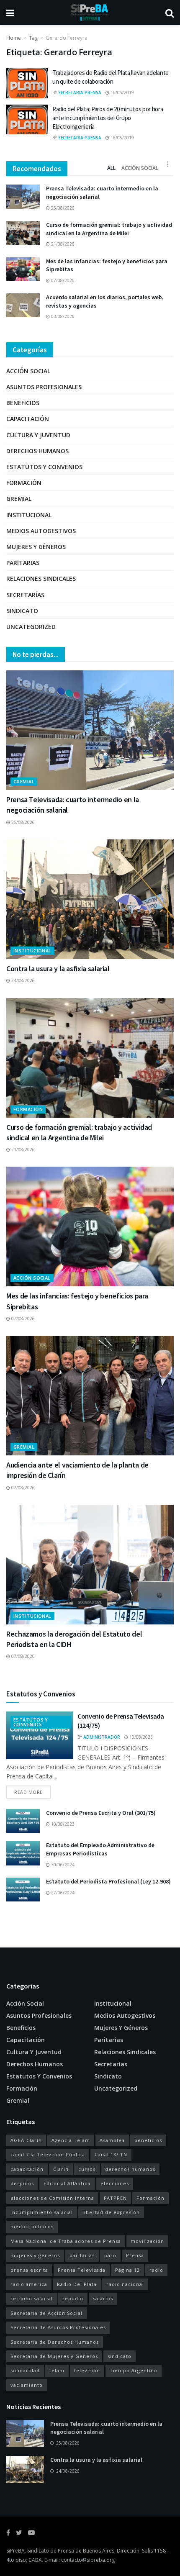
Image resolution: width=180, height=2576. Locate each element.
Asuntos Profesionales (44, 387)
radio (156, 2270)
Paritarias (23, 563)
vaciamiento (27, 2385)
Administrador (102, 1737)
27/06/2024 (62, 1893)
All (111, 168)
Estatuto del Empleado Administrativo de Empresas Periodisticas (100, 1849)
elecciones (115, 2183)
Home (14, 38)
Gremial (19, 499)
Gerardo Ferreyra (67, 38)
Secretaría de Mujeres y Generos (54, 2356)
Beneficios (23, 403)
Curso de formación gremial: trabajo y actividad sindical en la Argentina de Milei (109, 229)
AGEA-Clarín (26, 2140)
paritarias (82, 2255)
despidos (22, 2183)
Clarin (61, 2169)
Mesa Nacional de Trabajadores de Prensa (66, 2241)
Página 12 (127, 2270)
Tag (33, 38)
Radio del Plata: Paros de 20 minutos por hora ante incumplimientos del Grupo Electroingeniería (108, 118)
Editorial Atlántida (67, 2183)
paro (110, 2255)
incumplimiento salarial (42, 2212)
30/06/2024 (62, 1865)
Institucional (29, 515)
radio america (29, 2284)
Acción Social (140, 168)
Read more (28, 1792)
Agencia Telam (71, 2140)
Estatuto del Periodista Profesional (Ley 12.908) (108, 1881)
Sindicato (22, 611)
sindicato (120, 2356)
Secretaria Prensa (80, 92)
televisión (87, 2370)
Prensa (135, 2255)
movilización (147, 2241)
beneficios (148, 2140)
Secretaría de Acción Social (46, 2313)
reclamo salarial (32, 2298)
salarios (103, 2298)
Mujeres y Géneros (36, 547)
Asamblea (112, 2140)
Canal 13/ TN (111, 2154)
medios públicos (32, 2226)
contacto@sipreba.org (88, 2560)
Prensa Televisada (82, 2270)
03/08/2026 (62, 316)
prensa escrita (29, 2270)
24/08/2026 (22, 980)
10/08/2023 (140, 1737)
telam (57, 2370)
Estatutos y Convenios (44, 467)
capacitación (27, 2169)
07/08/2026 (62, 280)
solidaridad (25, 2370)
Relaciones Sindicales (41, 579)
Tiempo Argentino (134, 2370)
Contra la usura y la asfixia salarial (58, 969)
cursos (87, 2169)
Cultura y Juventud (38, 435)
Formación (24, 483)
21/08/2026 (62, 244)
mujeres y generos (35, 2255)
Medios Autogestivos (41, 531)
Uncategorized (31, 627)
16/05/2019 (122, 92)
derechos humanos (130, 2169)
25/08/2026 (62, 208)
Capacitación (28, 419)
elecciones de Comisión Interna (52, 2198)
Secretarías (25, 595)
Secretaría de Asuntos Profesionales (58, 2327)
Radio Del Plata (77, 2284)
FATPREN (115, 2198)
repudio (73, 2298)
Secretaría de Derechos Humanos (55, 2342)
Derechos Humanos (37, 451)
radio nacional (125, 2284)
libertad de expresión (111, 2212)
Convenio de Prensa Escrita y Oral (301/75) (101, 1813)
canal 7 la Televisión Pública (48, 2154)
